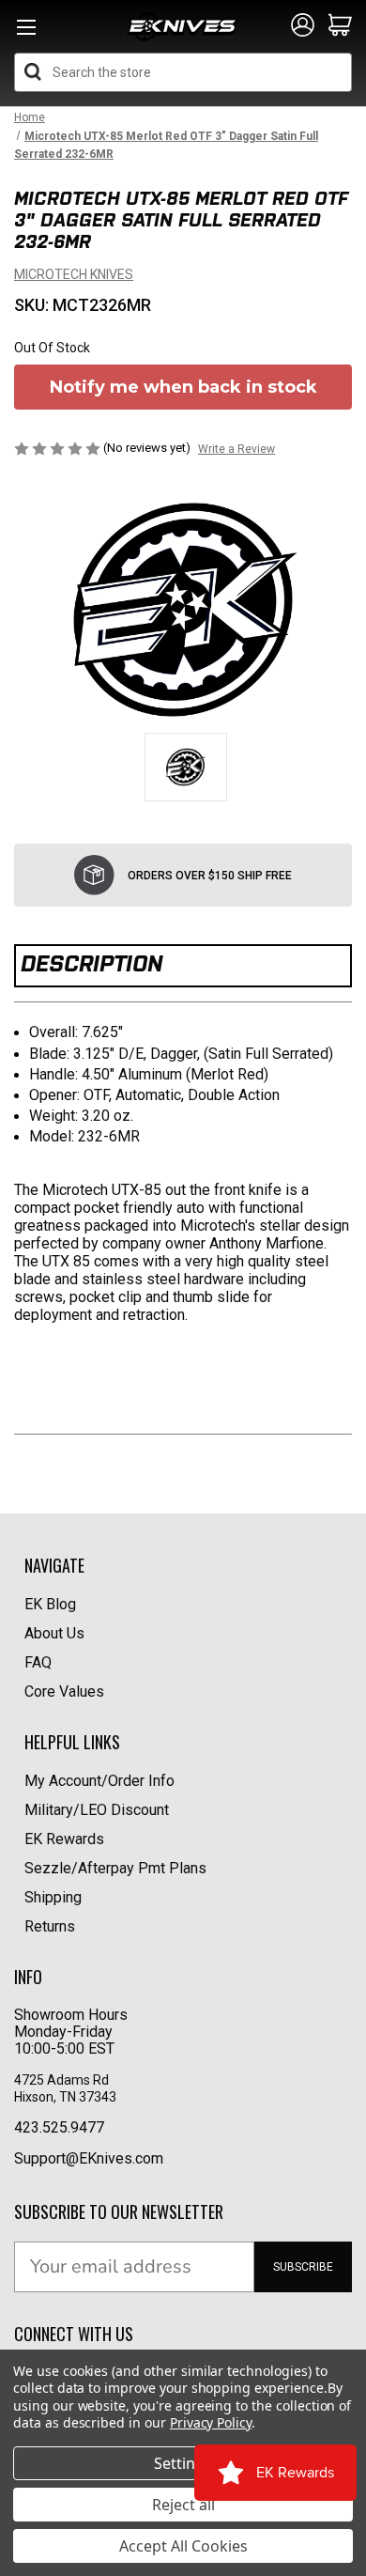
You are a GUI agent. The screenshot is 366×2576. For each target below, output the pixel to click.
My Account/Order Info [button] (99, 1781)
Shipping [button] (53, 1897)
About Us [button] (54, 1633)
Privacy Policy (211, 2422)
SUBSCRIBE (303, 2267)
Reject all (183, 2505)
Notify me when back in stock (183, 387)
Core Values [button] (64, 1691)
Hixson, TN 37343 (67, 2097)
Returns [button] (50, 1926)
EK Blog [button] (50, 1604)
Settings (183, 2463)
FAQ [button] (38, 1662)
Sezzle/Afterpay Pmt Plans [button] (115, 1868)
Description (91, 963)
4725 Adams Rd (61, 2080)
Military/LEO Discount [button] (97, 1810)
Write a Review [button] (236, 449)
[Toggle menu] (26, 32)
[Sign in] (303, 26)
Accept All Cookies (183, 2546)
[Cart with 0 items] (340, 26)
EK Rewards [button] (64, 1839)
